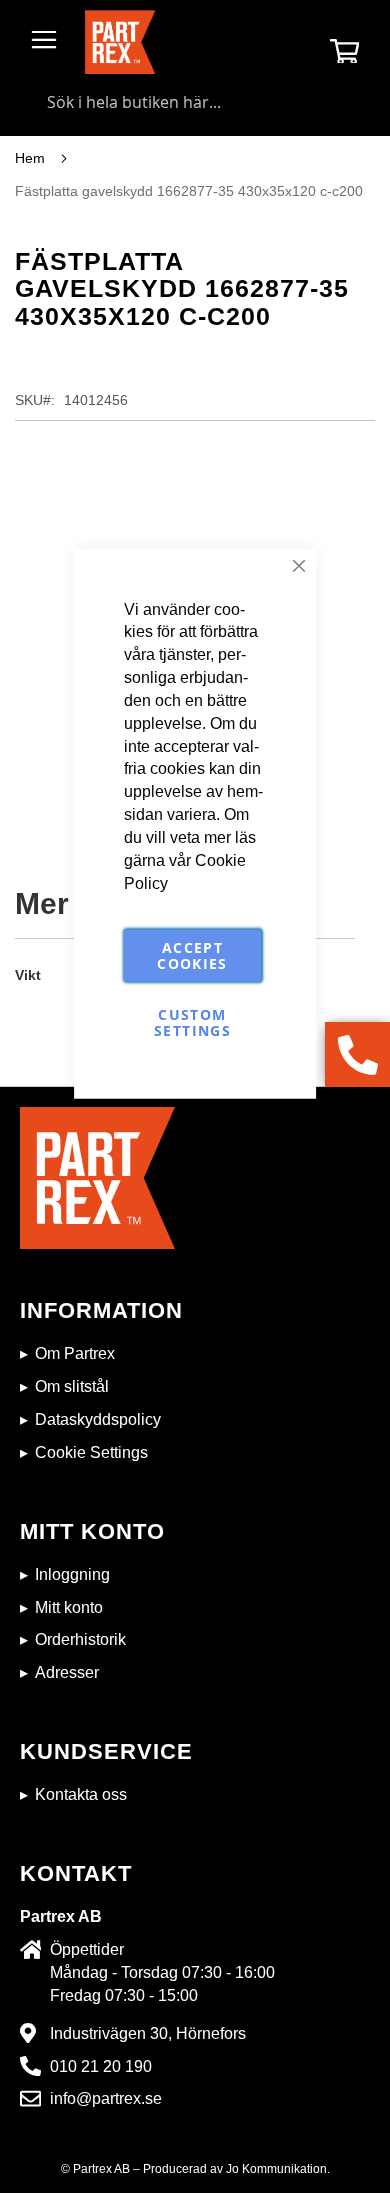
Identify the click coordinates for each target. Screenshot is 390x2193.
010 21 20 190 (101, 2066)
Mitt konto (69, 1607)
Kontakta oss (81, 1794)
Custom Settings (192, 1022)
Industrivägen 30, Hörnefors (148, 2033)
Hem (30, 158)
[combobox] (195, 102)
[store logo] (120, 42)
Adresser (67, 1672)
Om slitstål (72, 1386)
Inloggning (72, 1574)
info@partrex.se (106, 2098)
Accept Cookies (192, 955)
